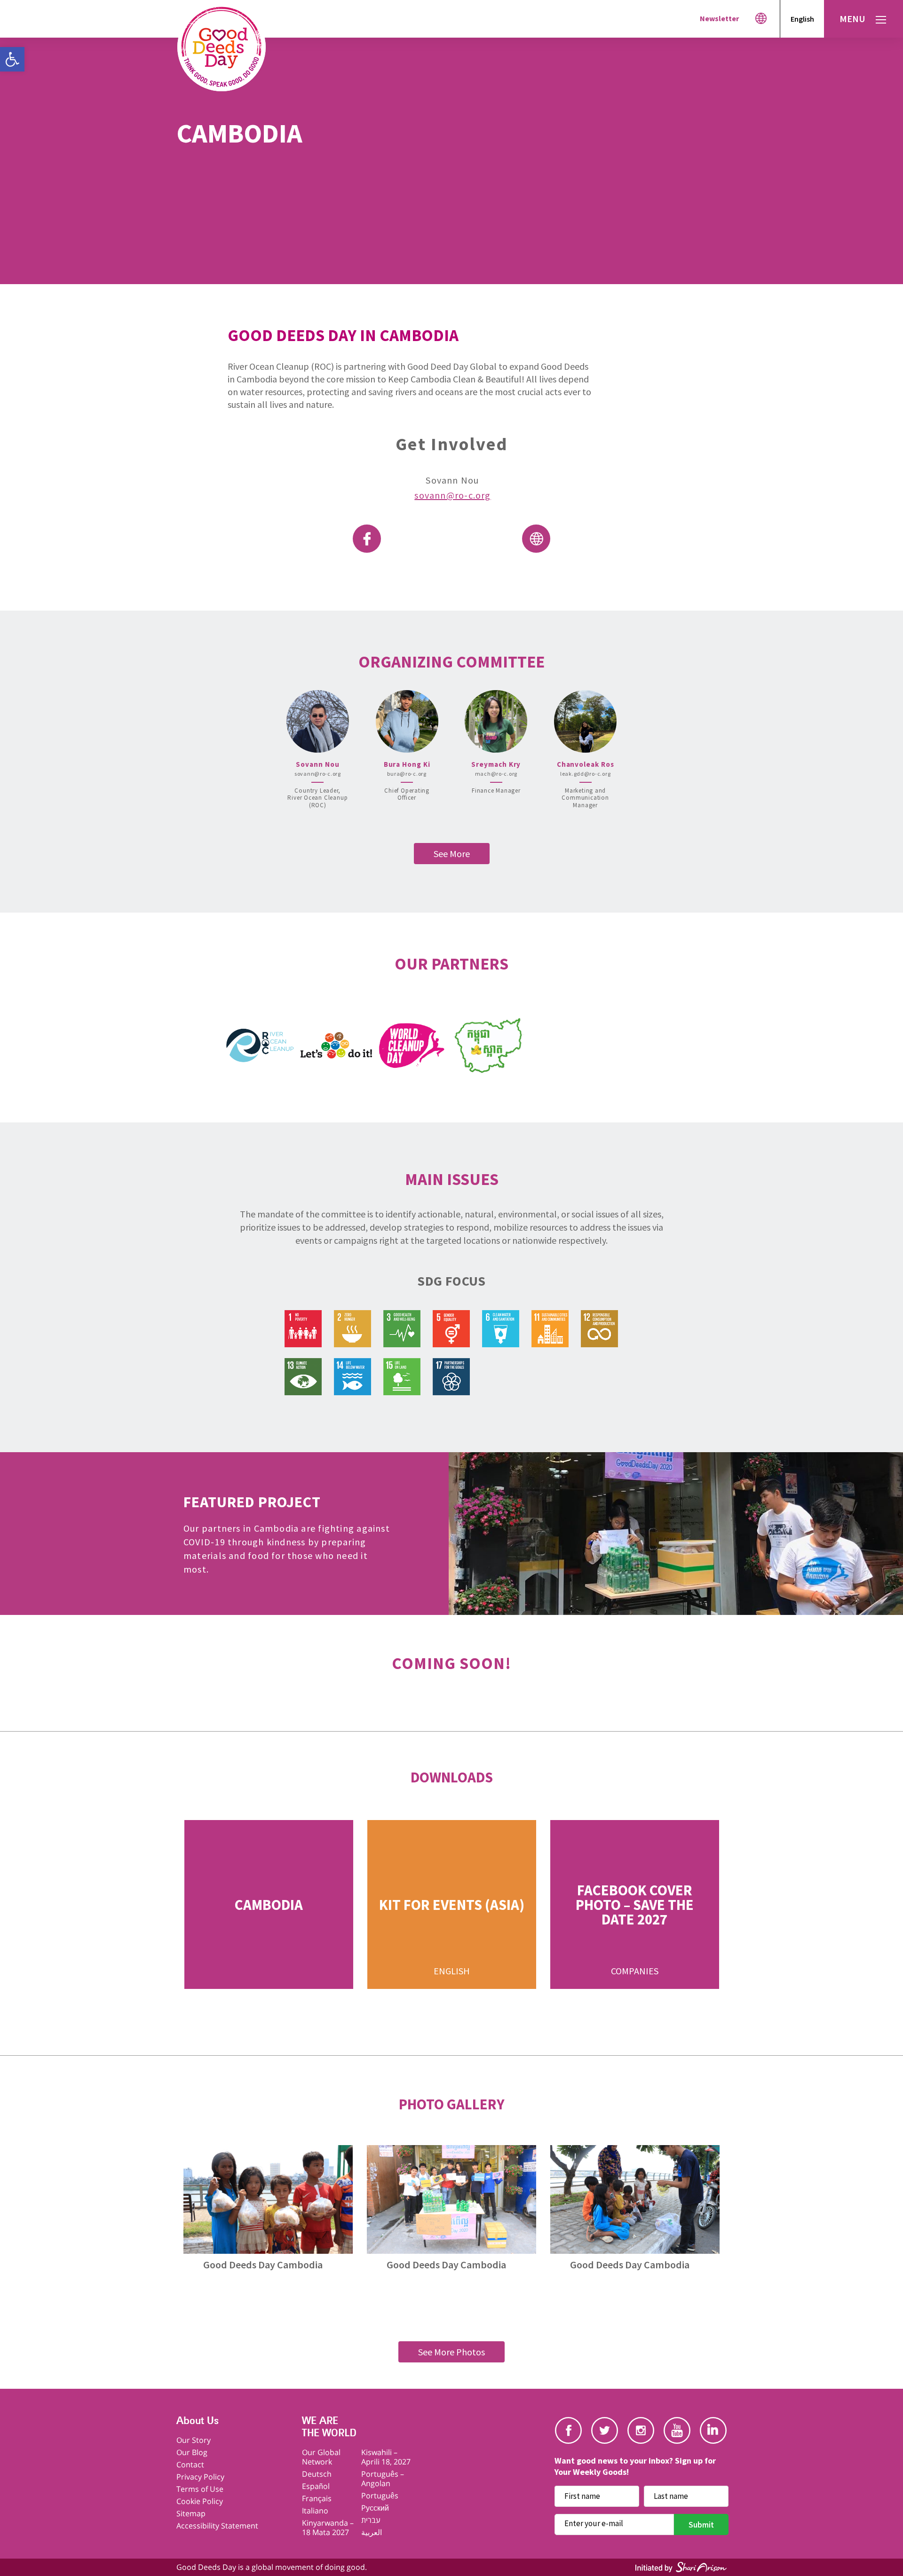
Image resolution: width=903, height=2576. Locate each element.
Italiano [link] (315, 2511)
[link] (12, 59)
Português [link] (380, 2496)
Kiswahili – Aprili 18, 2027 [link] (386, 2457)
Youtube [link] (677, 2430)
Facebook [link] (568, 2430)
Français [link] (317, 2498)
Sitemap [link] (191, 2513)
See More (452, 854)
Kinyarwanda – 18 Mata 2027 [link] (328, 2528)
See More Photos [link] (451, 2352)
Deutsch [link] (317, 2474)
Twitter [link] (605, 2430)
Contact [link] (190, 2465)
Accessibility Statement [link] (217, 2526)
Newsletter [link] (719, 18)
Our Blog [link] (192, 2452)
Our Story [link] (194, 2440)
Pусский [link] (375, 2508)
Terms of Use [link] (200, 2489)
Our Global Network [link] (321, 2457)
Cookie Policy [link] (200, 2501)
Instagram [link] (641, 2430)
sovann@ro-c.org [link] (452, 495)
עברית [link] (371, 2520)
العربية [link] (372, 2532)
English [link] (802, 19)
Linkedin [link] (713, 2430)
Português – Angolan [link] (383, 2479)
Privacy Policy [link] (200, 2477)
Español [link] (316, 2486)
